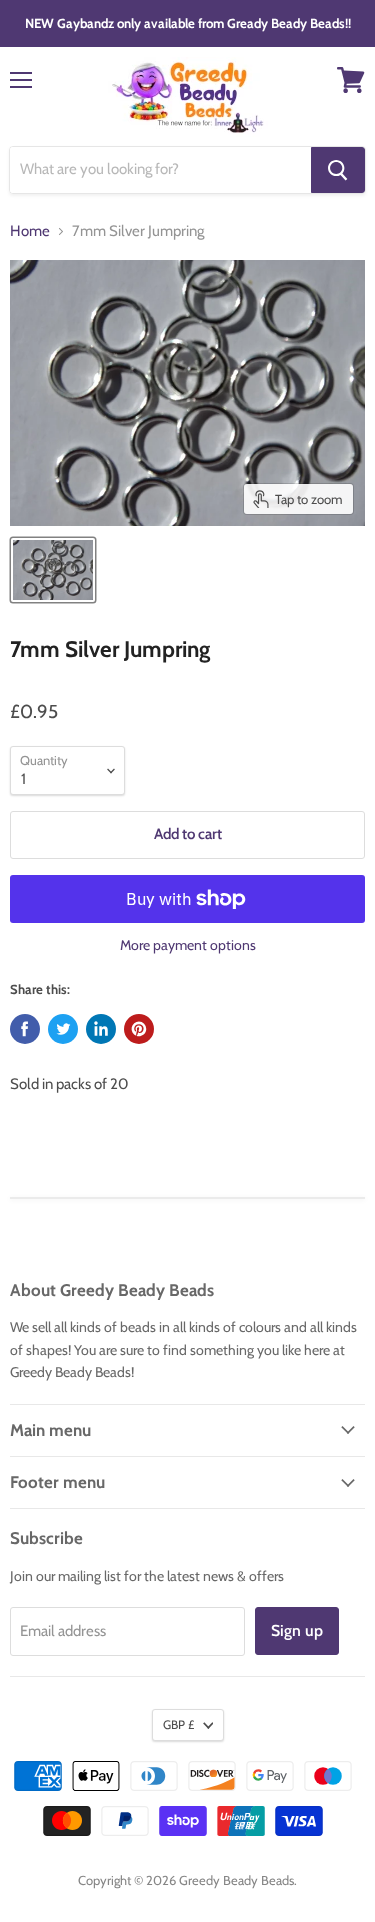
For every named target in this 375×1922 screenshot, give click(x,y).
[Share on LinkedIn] (101, 1029)
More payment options (188, 945)
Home (30, 231)
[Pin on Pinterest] (139, 1029)
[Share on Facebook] (25, 1029)
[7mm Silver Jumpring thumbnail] (53, 570)
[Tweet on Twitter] (63, 1029)
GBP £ (178, 1724)
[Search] (338, 170)
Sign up (297, 1630)
